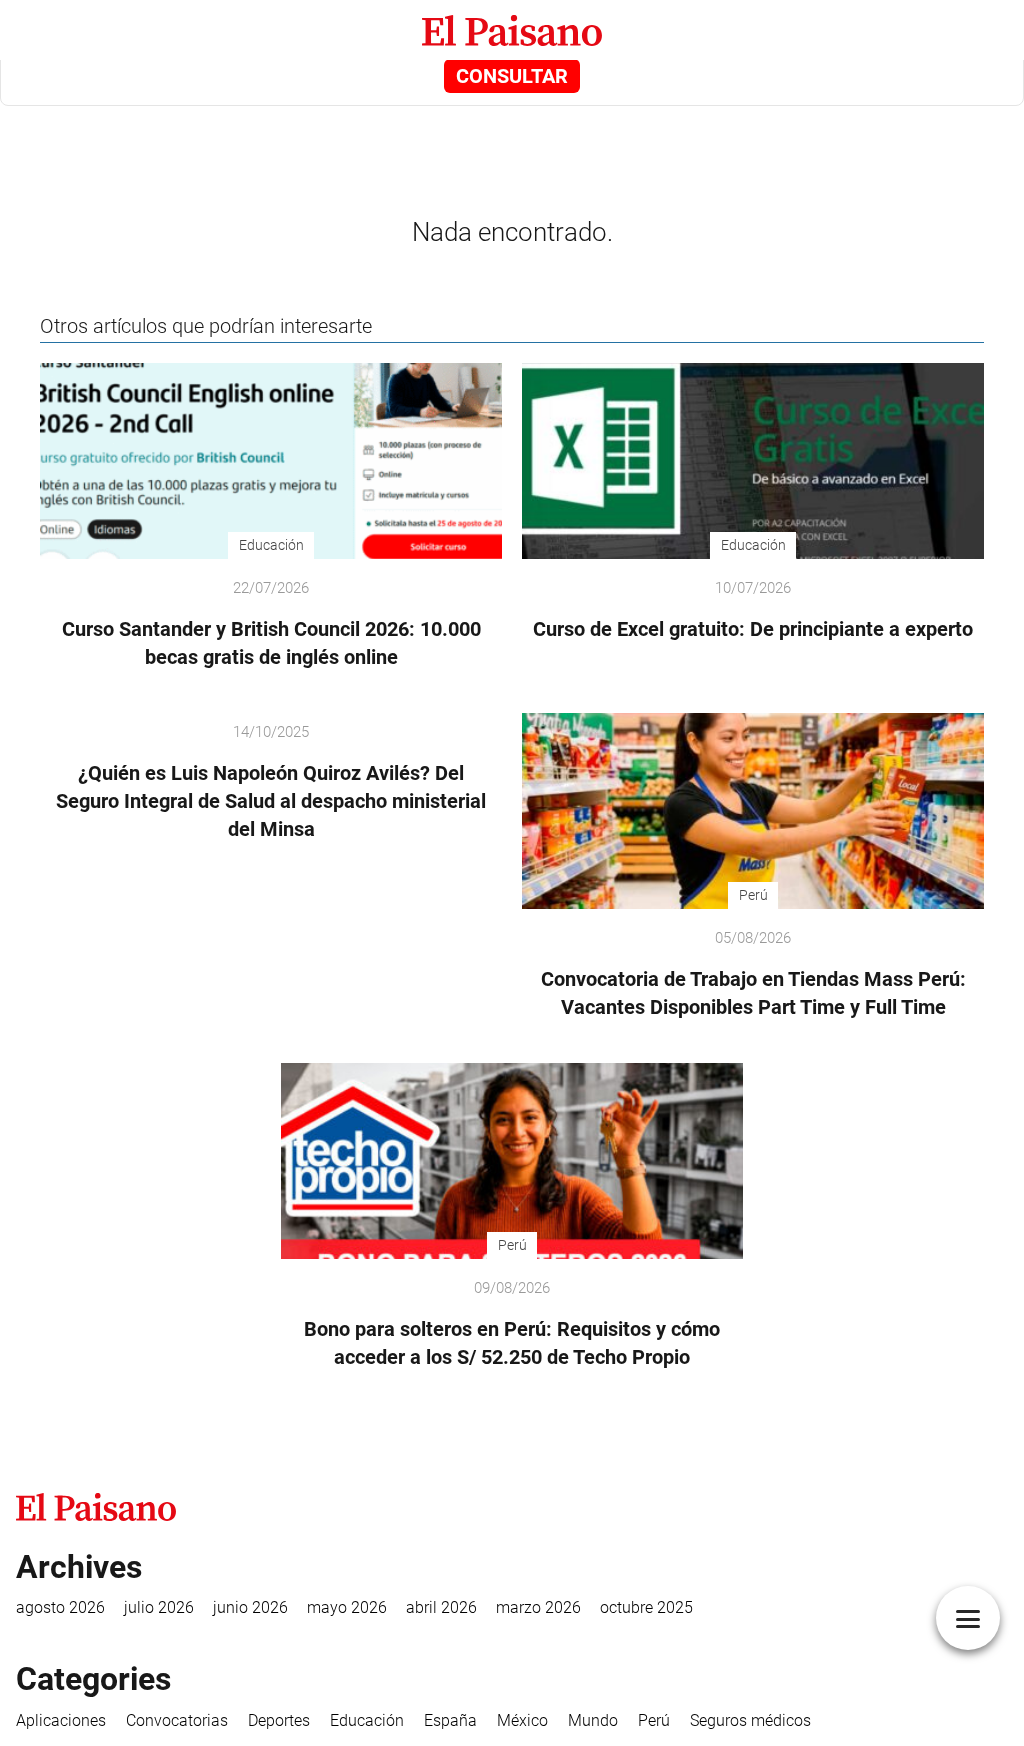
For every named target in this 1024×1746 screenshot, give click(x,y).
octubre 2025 (646, 1607)
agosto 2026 (60, 1607)
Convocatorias (177, 1720)
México (522, 1720)
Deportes (279, 1720)
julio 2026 (159, 1607)
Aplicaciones (61, 1720)
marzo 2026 (538, 1607)
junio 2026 (250, 1607)
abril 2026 (441, 1607)
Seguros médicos (750, 1720)
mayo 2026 (347, 1607)
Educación (367, 1720)
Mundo (593, 1720)
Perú (654, 1720)
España (450, 1720)
